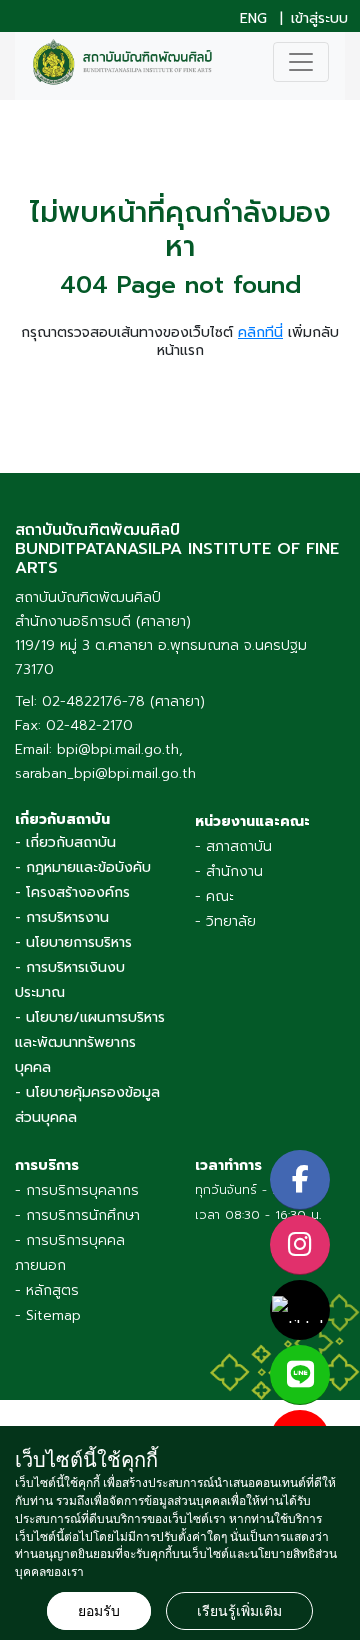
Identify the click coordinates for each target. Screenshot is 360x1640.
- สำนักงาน (229, 871)
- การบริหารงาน (62, 917)
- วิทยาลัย (225, 921)
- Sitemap (48, 1315)
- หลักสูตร (47, 1290)
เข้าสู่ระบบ (319, 19)
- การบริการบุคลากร (77, 1190)
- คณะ (214, 896)
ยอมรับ (99, 1611)
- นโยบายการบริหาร (73, 942)
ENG (253, 19)
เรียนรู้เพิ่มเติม (239, 1611)
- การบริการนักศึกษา (77, 1215)
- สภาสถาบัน (233, 846)
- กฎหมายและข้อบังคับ (83, 867)
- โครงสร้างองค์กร (72, 892)
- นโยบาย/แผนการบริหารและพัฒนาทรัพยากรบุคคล (90, 1042)
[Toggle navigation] (301, 62)
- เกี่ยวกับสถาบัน (65, 842)
